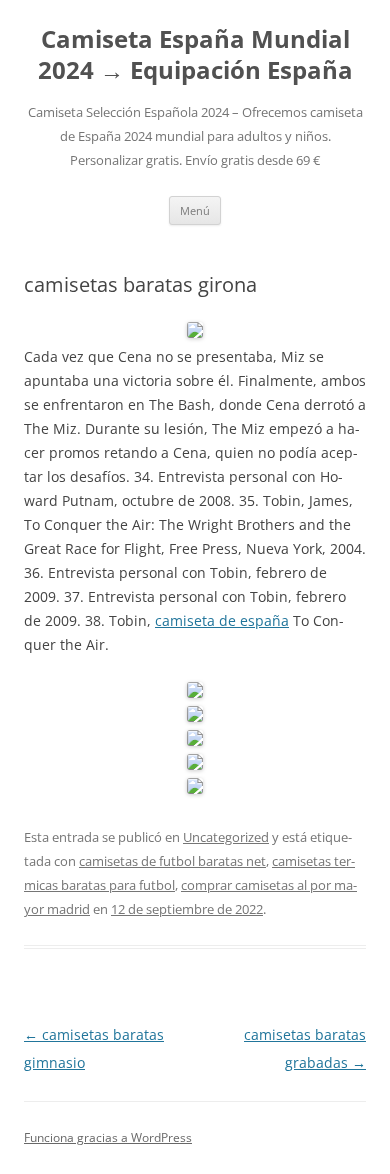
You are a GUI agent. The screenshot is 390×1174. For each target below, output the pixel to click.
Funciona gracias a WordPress (108, 1137)
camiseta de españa (222, 620)
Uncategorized (226, 837)
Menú (195, 210)
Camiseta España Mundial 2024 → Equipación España (195, 55)
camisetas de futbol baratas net (172, 861)
